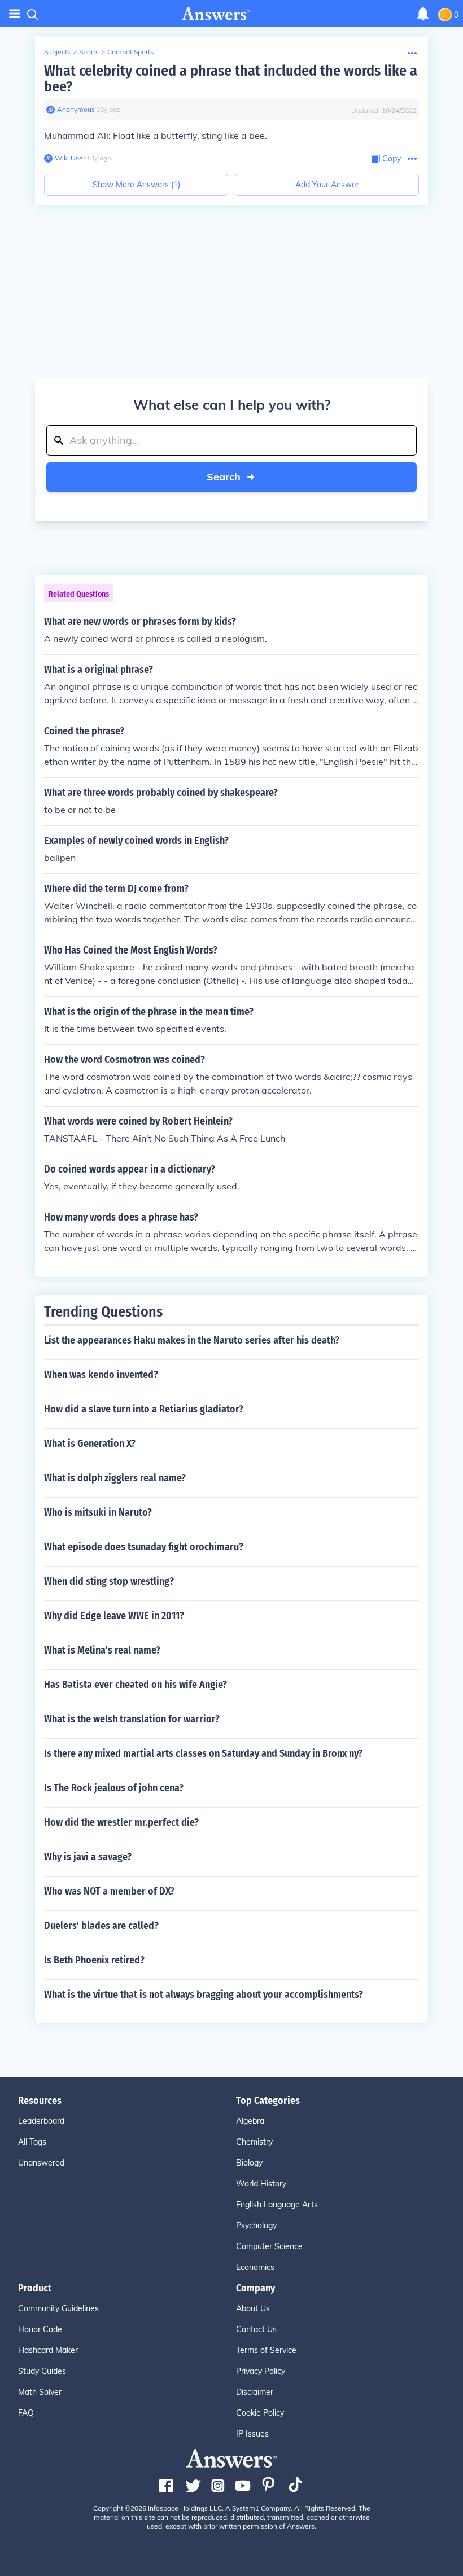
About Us (253, 2308)
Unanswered (41, 2163)
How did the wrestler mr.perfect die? (121, 1822)
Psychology (256, 2225)
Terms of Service (266, 2350)
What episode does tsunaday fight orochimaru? (144, 1547)
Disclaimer (255, 2392)
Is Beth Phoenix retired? (94, 1960)
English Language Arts (277, 2205)
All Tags (32, 2142)
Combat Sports (130, 52)
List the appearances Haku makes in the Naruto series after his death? (192, 1340)
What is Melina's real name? (102, 1650)
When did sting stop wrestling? (109, 1581)
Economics (255, 2267)
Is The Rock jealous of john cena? (114, 1788)
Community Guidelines (58, 2308)
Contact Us (256, 2329)
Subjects (57, 52)
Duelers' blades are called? (101, 1926)
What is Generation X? (90, 1444)
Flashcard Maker (48, 2350)
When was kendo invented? (101, 1375)
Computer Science (269, 2246)
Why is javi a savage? (88, 1857)
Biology (249, 2163)
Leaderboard (41, 2121)
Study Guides (42, 2371)
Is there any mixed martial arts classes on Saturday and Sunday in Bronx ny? (203, 1753)
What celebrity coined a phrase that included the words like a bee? (231, 79)
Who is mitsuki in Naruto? (98, 1512)
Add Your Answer (327, 185)
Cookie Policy (260, 2413)
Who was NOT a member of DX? (109, 1891)
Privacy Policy (261, 2371)
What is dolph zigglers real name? (115, 1478)
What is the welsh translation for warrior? (132, 1719)
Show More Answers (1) (136, 185)
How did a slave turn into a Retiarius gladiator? (144, 1409)
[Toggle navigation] (15, 14)
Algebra (250, 2121)
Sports (89, 52)
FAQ (26, 2413)
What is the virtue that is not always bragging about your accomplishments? (204, 1995)
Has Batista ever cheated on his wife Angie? (136, 1685)
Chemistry (254, 2142)
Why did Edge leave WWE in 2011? (114, 1616)
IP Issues (252, 2434)
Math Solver (40, 2392)
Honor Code (40, 2329)
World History (261, 2184)
